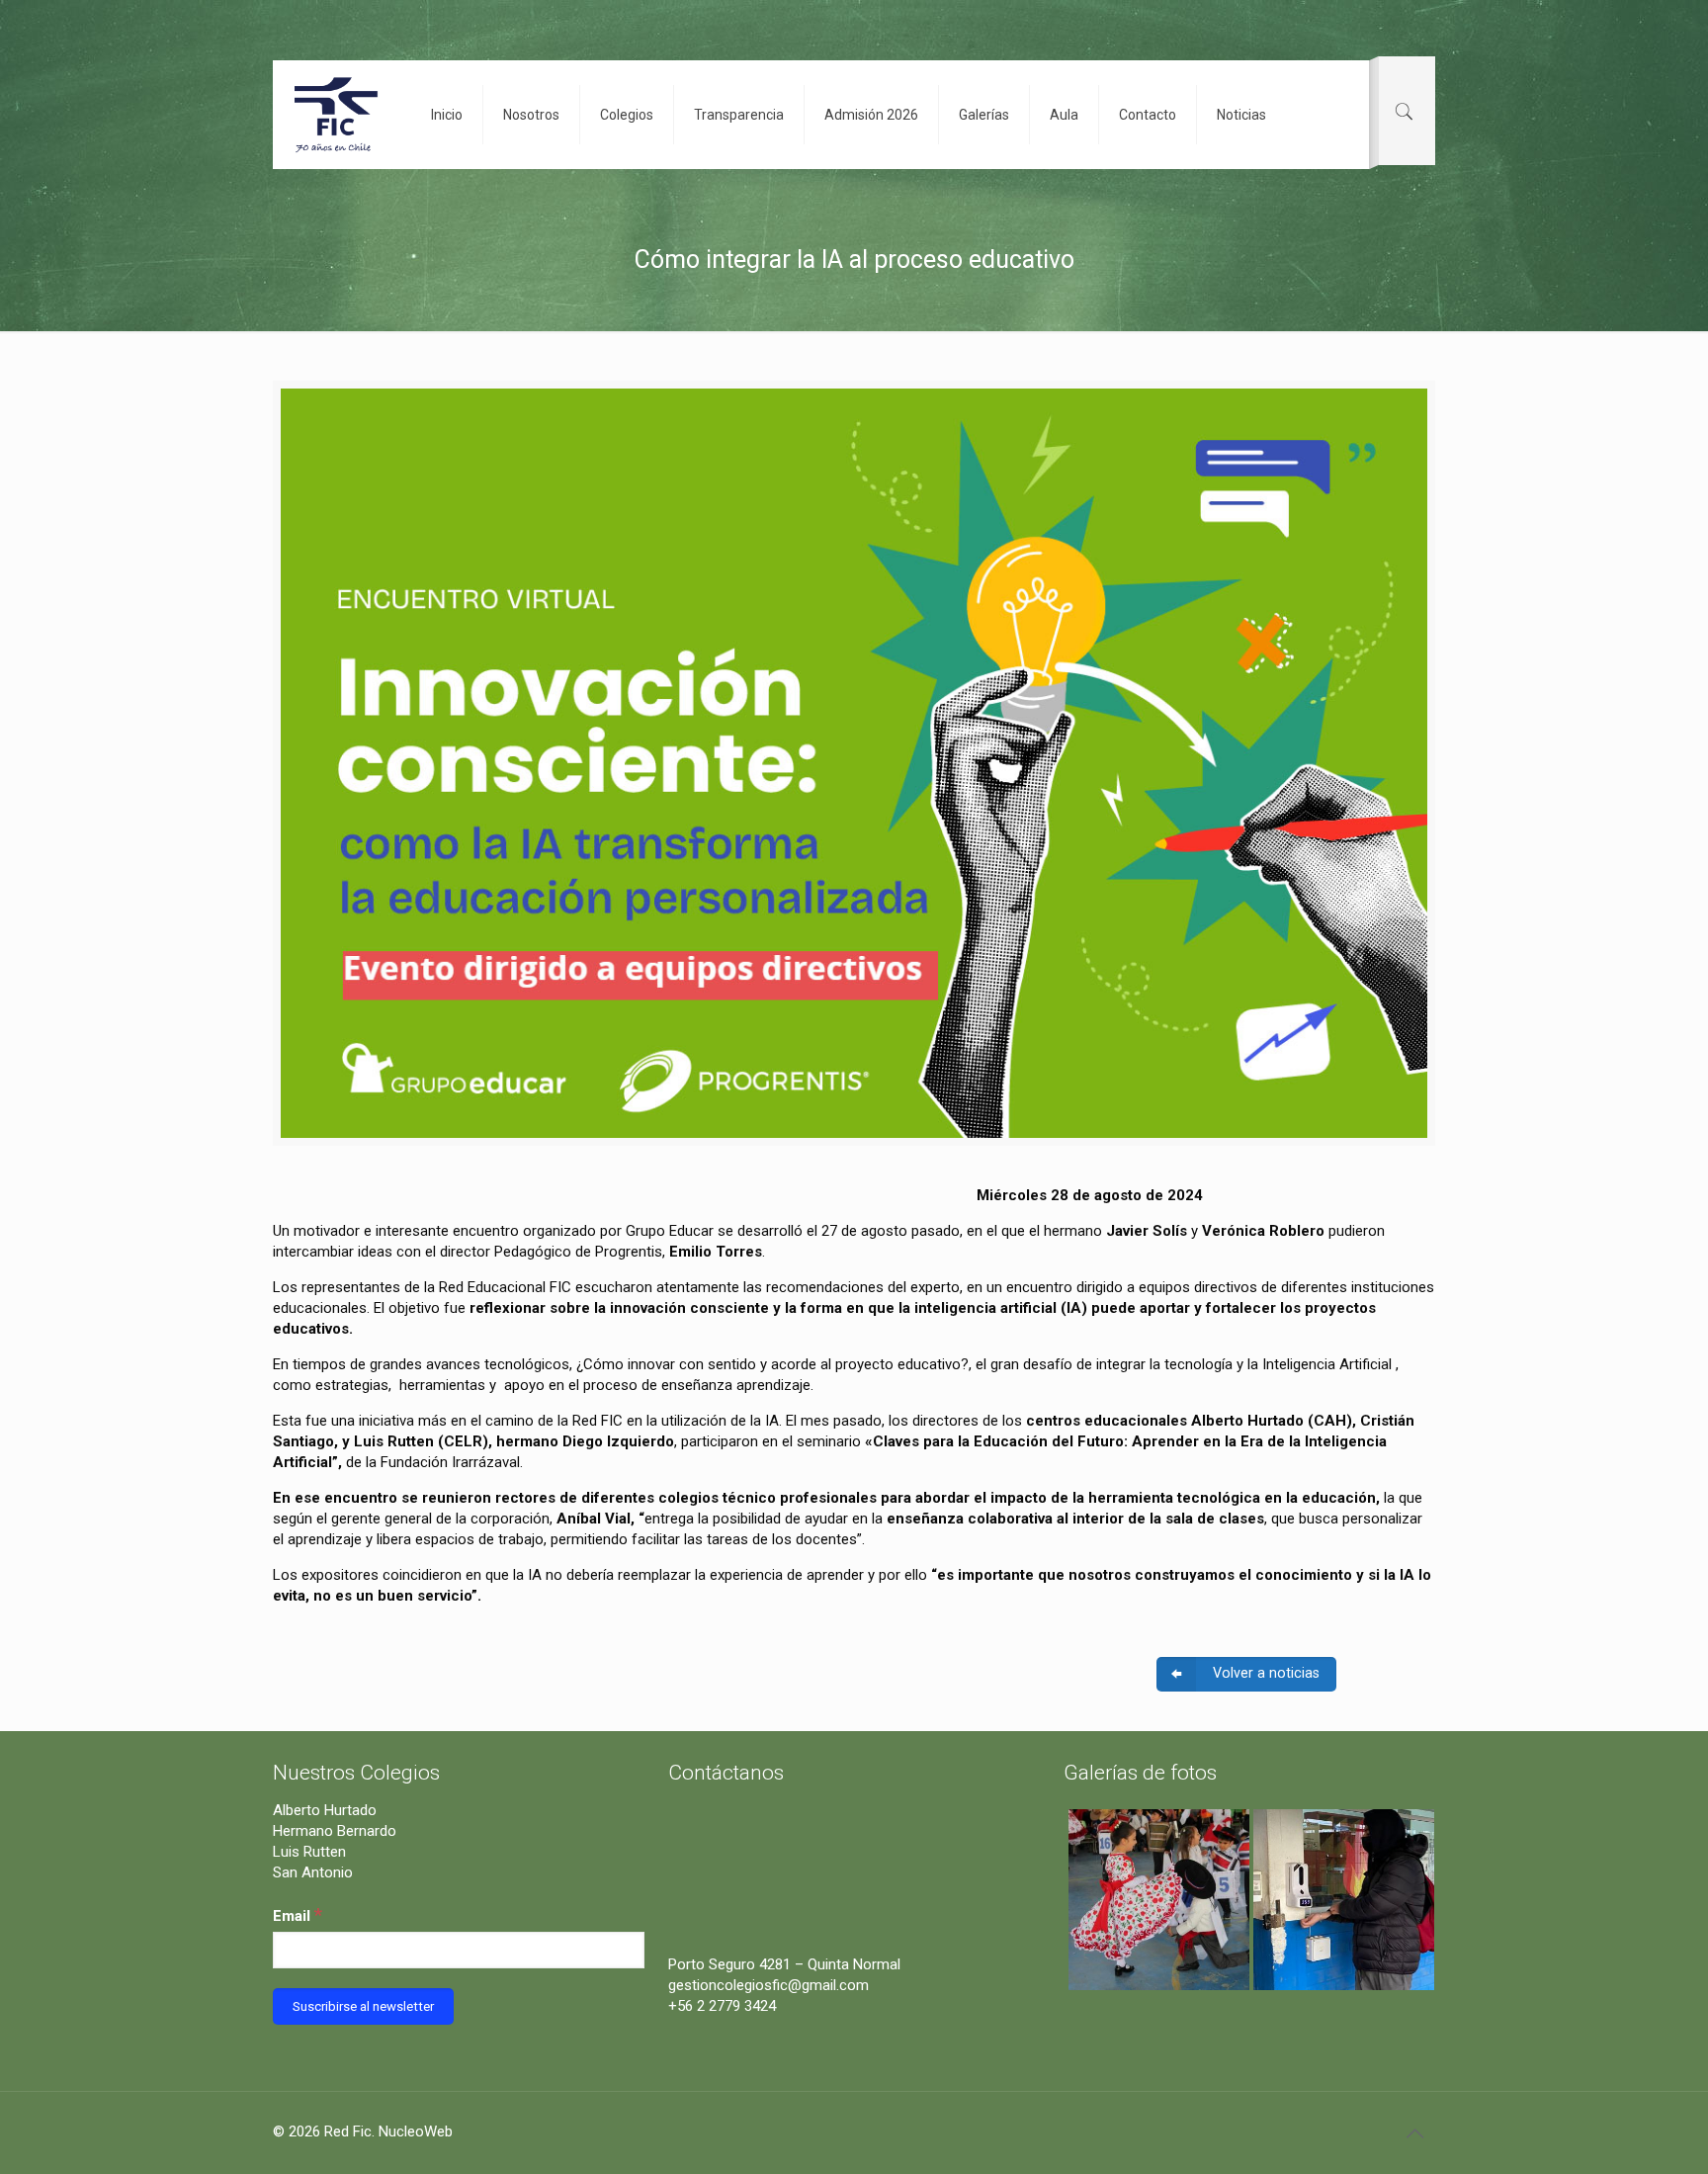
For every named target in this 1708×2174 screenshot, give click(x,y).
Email (298, 1914)
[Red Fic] (337, 115)
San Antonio (313, 1872)
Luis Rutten (309, 1852)
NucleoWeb (416, 2131)
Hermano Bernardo (335, 1831)
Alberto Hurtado (325, 1810)
